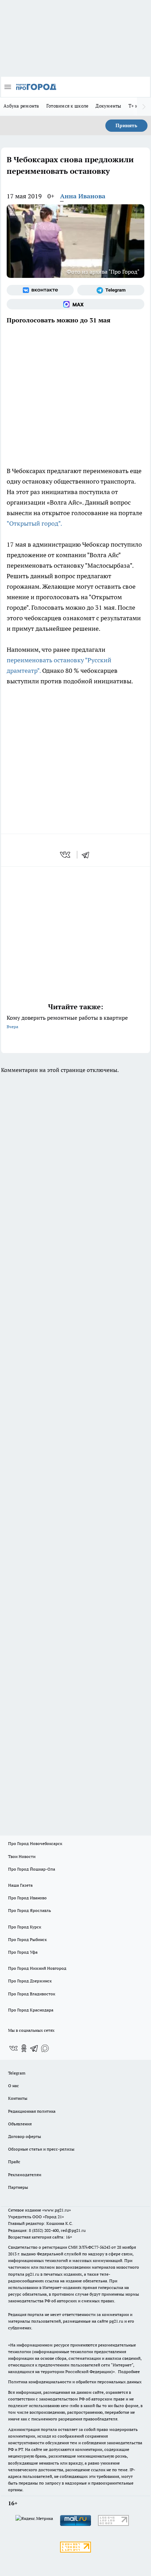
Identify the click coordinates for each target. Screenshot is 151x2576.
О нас (14, 2086)
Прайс (14, 2162)
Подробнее (129, 2372)
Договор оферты (25, 2136)
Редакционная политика (32, 2111)
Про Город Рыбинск (27, 1939)
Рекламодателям (25, 2175)
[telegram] (88, 855)
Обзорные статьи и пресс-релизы (41, 2149)
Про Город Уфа (23, 1952)
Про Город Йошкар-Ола (32, 1869)
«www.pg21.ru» (57, 2210)
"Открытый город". (34, 523)
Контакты (18, 2098)
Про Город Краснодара (31, 2010)
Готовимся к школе (68, 106)
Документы (108, 106)
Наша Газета (20, 1885)
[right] (144, 107)
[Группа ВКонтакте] (40, 290)
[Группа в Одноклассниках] (24, 2048)
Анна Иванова (83, 196)
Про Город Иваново (27, 1898)
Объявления (20, 2124)
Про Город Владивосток (32, 1994)
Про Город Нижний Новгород (37, 1968)
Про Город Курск (25, 1927)
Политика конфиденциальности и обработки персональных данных (75, 2382)
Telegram (17, 2073)
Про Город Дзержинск (30, 1981)
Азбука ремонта (21, 106)
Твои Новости (22, 1856)
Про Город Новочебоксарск (35, 1843)
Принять (126, 125)
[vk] (66, 855)
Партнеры (18, 2187)
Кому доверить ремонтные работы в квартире (67, 1022)
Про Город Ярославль (29, 1910)
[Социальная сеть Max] (75, 304)
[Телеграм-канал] (111, 290)
